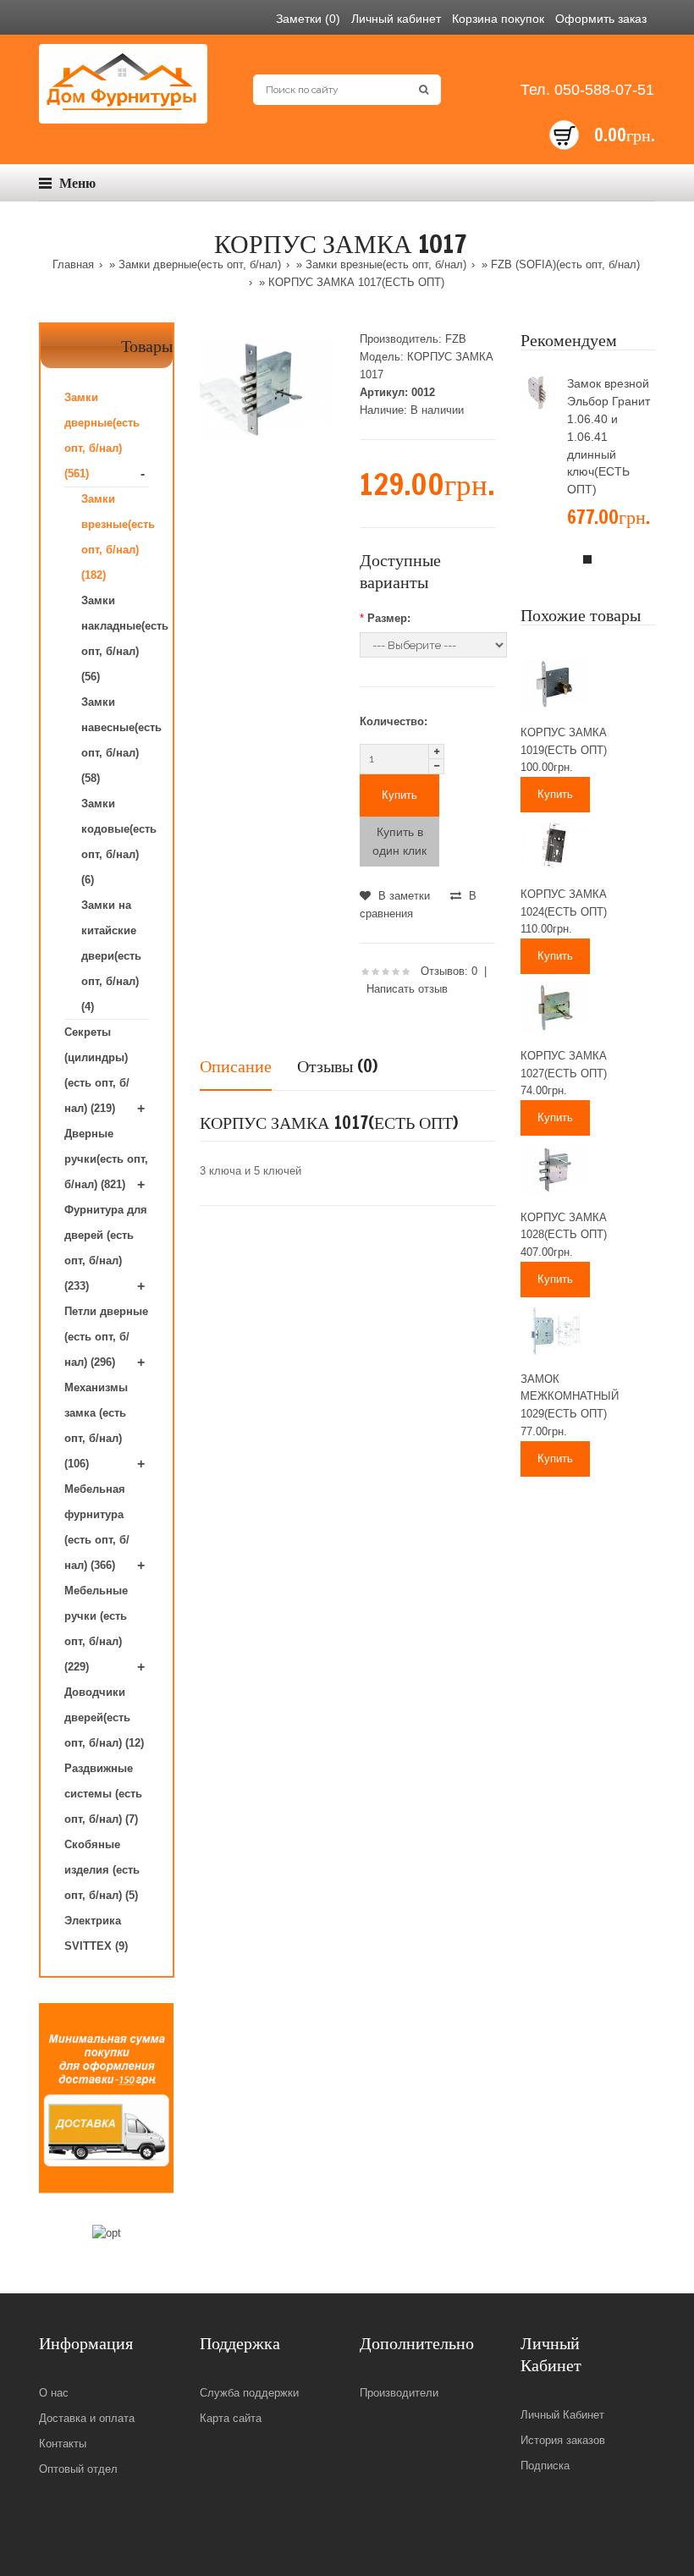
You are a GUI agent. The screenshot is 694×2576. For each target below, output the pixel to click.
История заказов (563, 2440)
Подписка (545, 2466)
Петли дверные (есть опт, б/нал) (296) (106, 1337)
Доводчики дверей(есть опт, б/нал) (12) (104, 1717)
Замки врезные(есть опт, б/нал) (386, 264)
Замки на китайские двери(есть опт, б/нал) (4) (111, 956)
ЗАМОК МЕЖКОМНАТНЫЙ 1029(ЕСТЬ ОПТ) (570, 1397)
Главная (73, 264)
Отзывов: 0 (449, 971)
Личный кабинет (396, 19)
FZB (456, 339)
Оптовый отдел (78, 2469)
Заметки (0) (308, 19)
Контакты (63, 2444)
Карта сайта (231, 2418)
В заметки (402, 896)
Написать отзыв (407, 989)
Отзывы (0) (337, 1066)
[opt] (107, 2234)
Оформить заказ (601, 19)
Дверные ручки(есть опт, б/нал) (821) (106, 1159)
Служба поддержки (249, 2393)
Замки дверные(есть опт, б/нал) (200, 264)
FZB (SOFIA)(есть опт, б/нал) (565, 264)
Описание (236, 1066)
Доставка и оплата (87, 2418)
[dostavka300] (106, 2098)
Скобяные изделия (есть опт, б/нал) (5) (102, 1870)
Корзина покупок (498, 19)
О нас (54, 2393)
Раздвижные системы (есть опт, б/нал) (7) (103, 1794)
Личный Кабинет (562, 2415)
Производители (399, 2393)
